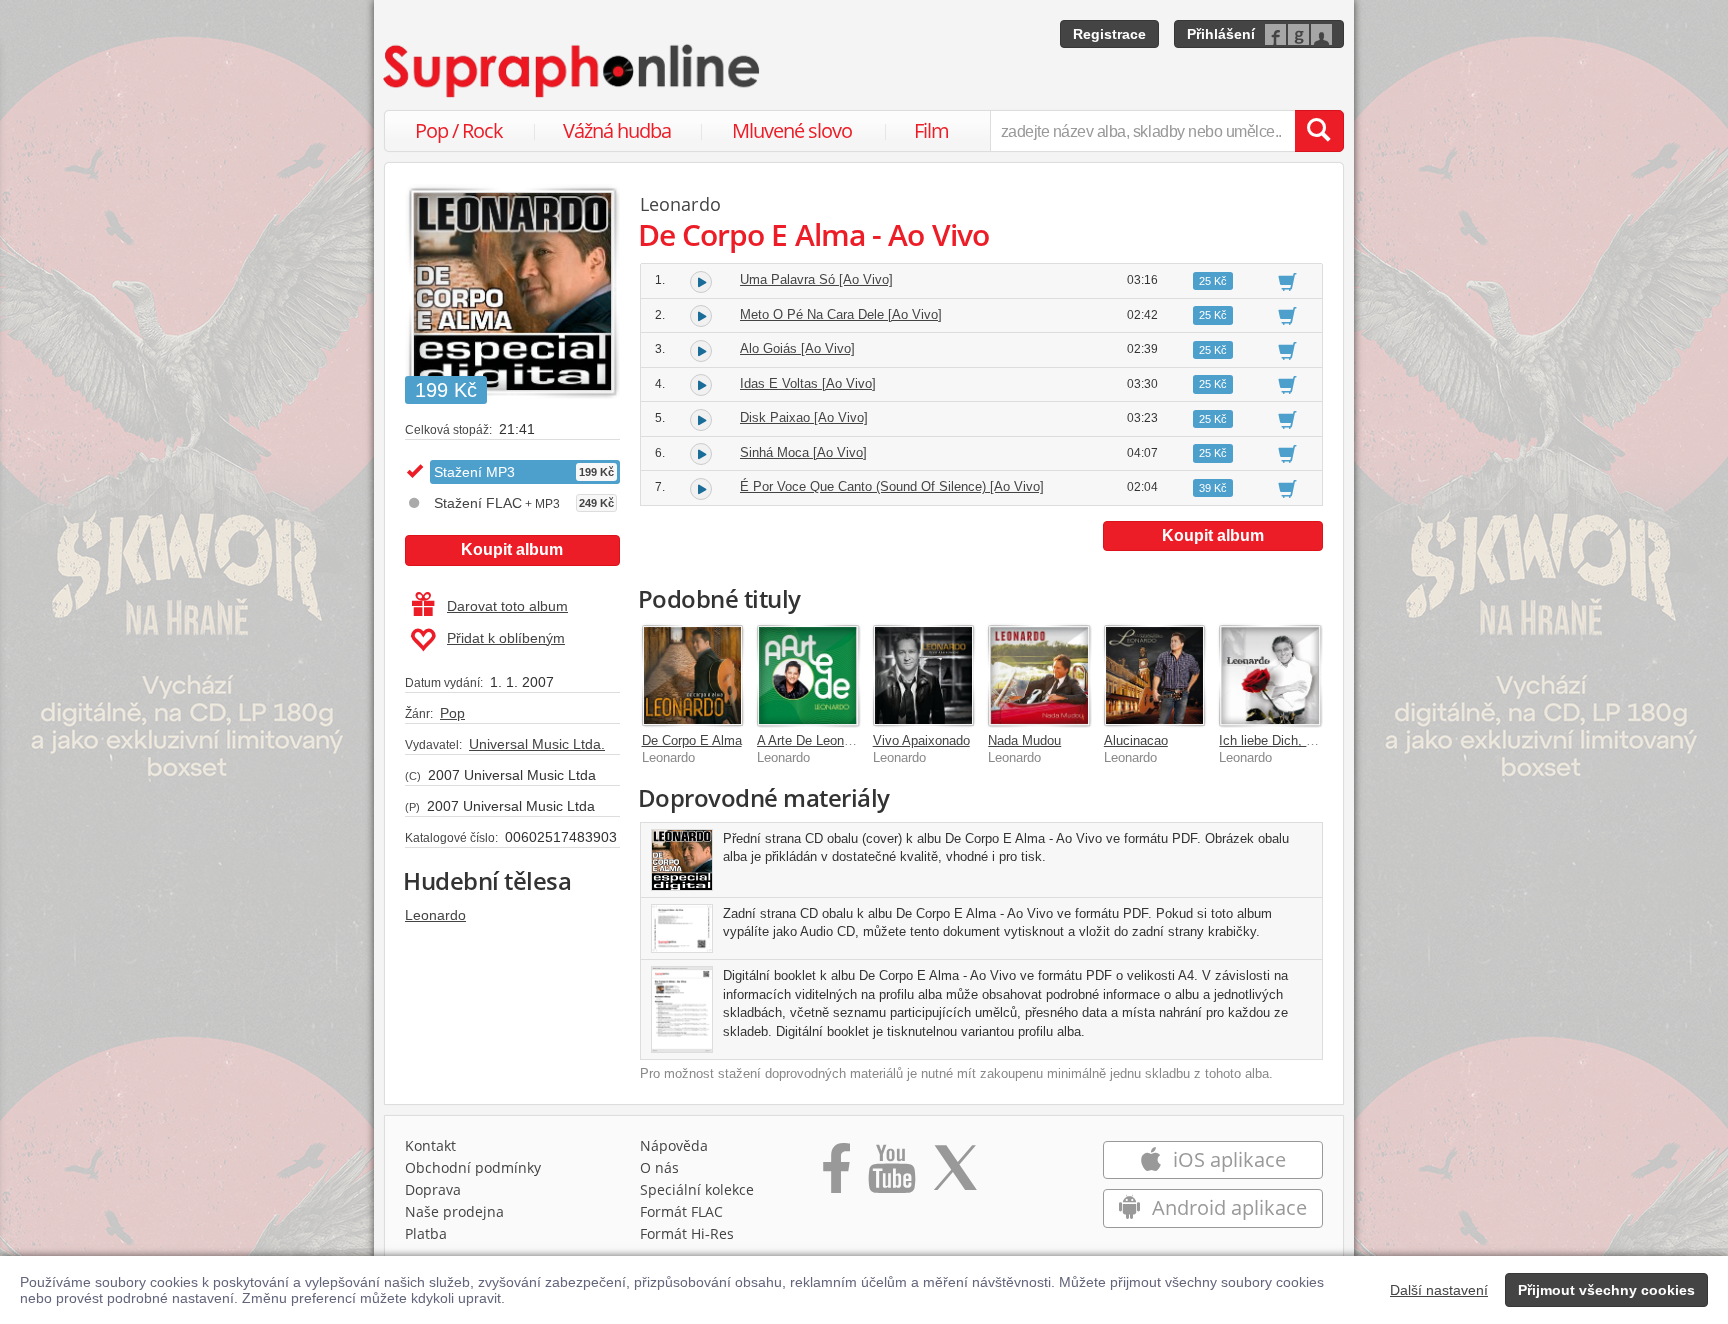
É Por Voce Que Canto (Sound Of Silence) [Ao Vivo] (892, 486)
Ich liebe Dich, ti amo (1280, 740)
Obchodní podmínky (473, 1167)
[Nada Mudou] (1039, 676)
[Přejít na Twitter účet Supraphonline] (955, 1175)
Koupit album (512, 549)
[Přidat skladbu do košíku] (1287, 281)
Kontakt (430, 1145)
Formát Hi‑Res (687, 1233)
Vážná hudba (617, 130)
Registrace (1109, 34)
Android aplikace (1227, 1207)
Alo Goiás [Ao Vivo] (797, 348)
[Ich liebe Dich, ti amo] (1270, 676)
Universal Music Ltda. (537, 744)
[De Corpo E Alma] (693, 676)
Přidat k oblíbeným (506, 638)
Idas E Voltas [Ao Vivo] (808, 383)
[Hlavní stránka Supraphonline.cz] (573, 71)
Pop (452, 713)
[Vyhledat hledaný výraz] (1319, 131)
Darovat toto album (507, 606)
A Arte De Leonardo (813, 740)
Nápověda (674, 1145)
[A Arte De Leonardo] (808, 676)
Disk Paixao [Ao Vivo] (804, 417)
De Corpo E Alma (692, 740)
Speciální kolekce (697, 1189)
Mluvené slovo (792, 130)
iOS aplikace (1227, 1159)
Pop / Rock (459, 130)
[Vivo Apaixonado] (924, 676)
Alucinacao (1136, 740)
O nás (659, 1167)
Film (931, 130)
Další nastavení (1439, 1290)
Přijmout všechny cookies (1606, 1290)
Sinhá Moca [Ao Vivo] (803, 452)
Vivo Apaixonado (921, 740)
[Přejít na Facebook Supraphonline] (836, 1175)
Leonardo (435, 915)
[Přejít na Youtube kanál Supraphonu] (891, 1175)
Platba (426, 1233)
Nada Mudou (1024, 740)
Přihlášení (1221, 34)
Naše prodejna (454, 1211)
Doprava (433, 1189)
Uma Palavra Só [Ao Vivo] (816, 279)
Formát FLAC (681, 1211)
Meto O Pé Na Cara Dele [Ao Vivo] (841, 314)
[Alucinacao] (1155, 676)
